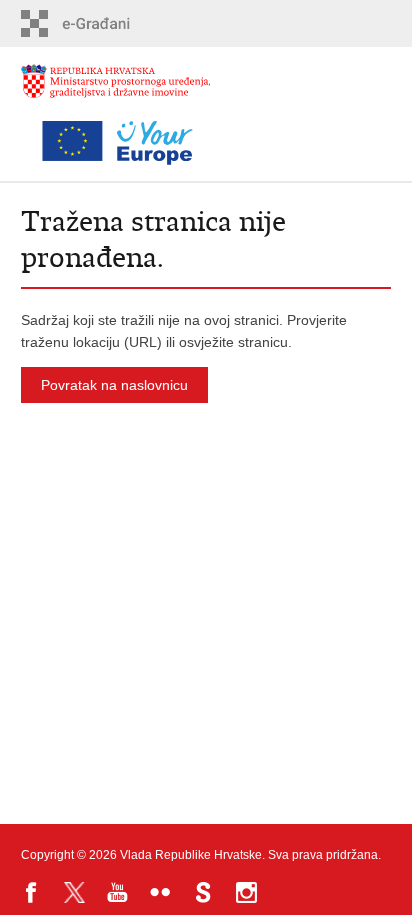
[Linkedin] (289, 892)
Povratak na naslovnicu (114, 385)
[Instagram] (246, 892)
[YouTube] (117, 892)
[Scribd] (203, 892)
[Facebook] (31, 892)
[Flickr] (160, 892)
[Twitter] (74, 892)
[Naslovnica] (116, 91)
